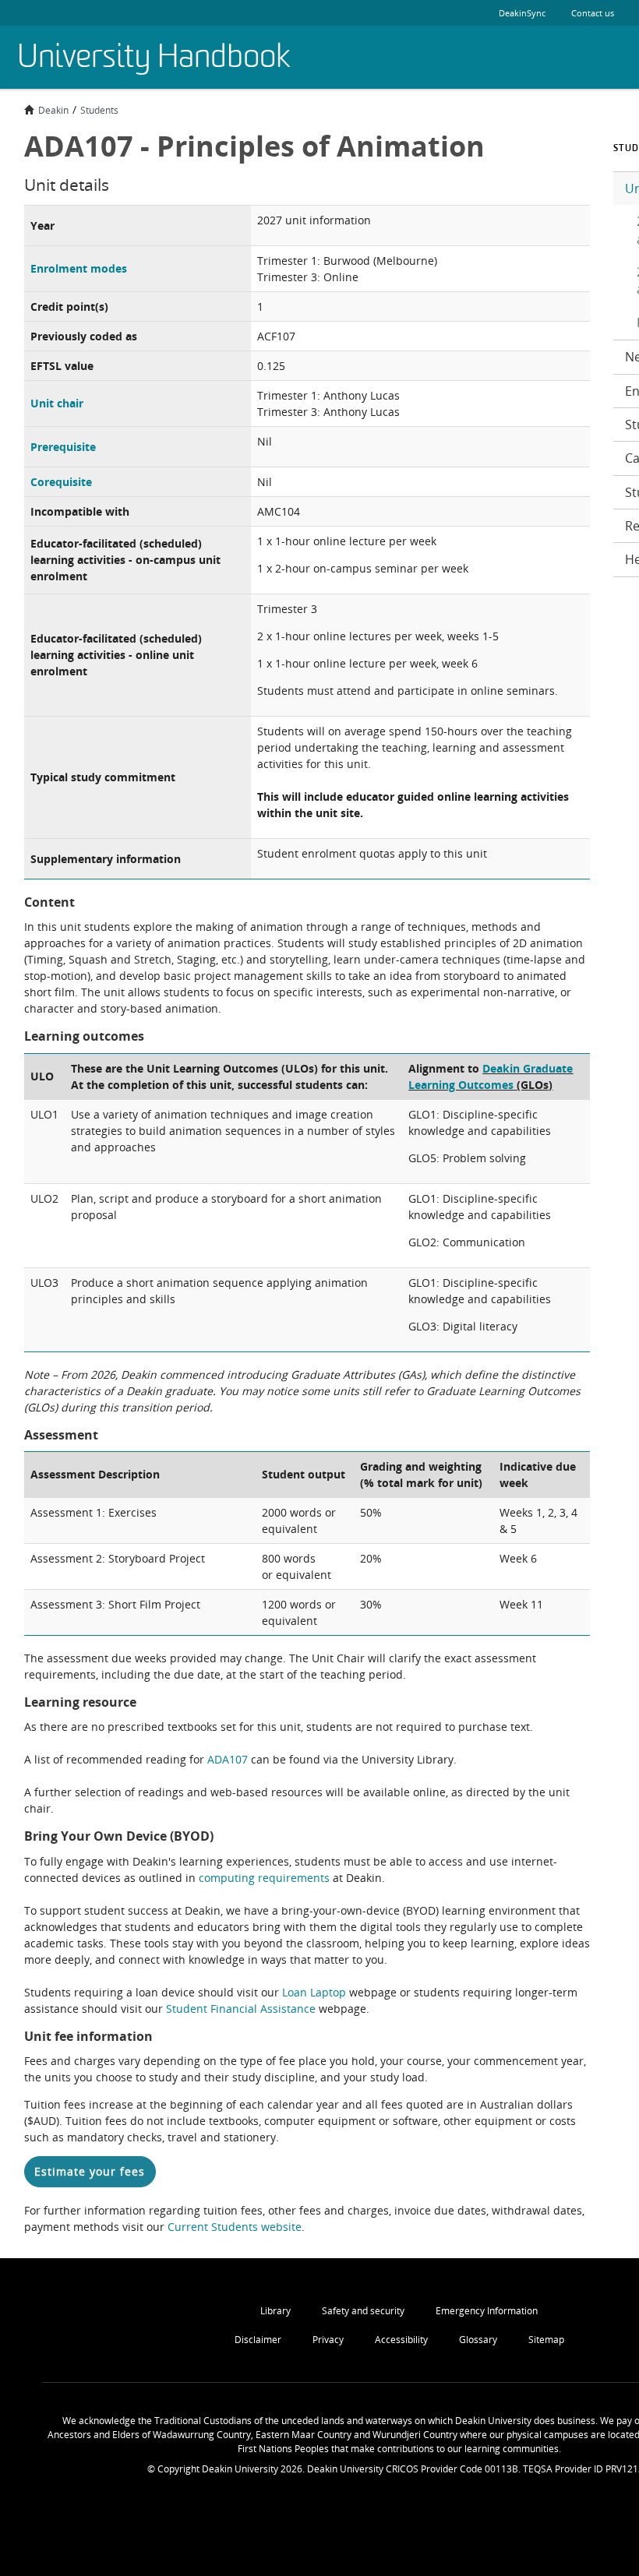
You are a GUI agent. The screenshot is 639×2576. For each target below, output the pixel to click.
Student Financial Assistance (241, 2009)
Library (275, 2311)
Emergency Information (487, 2311)
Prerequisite (63, 447)
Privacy (328, 2340)
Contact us (593, 13)
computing (228, 1878)
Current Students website (235, 2227)
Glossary (478, 2340)
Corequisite (61, 482)
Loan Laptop (314, 1992)
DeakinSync (522, 13)
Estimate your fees (90, 2171)
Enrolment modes (79, 268)
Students (99, 110)
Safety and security (363, 2311)
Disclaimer (258, 2340)
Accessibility (401, 2340)
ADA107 (228, 1759)
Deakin (53, 110)
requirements (294, 1878)
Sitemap (546, 2340)
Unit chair (57, 403)
